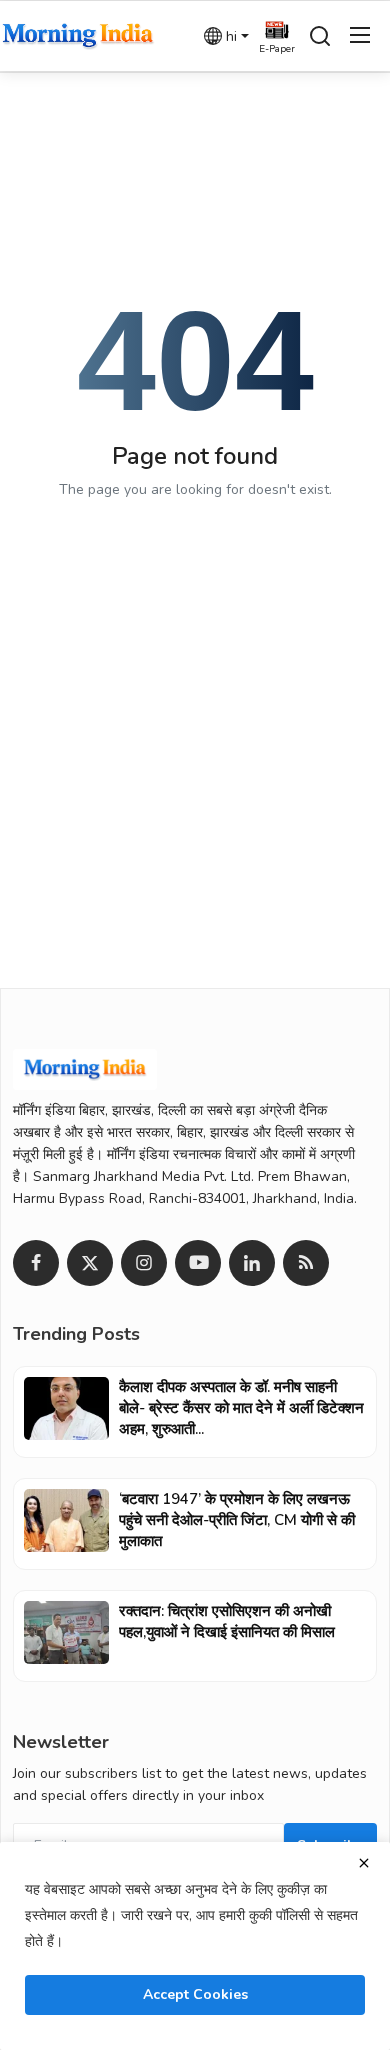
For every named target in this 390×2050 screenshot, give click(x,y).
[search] (320, 36)
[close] (364, 1863)
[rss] (306, 1263)
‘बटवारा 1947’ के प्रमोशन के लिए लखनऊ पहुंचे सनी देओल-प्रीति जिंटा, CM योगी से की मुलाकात (237, 1520)
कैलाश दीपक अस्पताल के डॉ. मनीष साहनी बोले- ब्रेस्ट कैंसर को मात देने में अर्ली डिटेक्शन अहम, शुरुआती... (241, 1408)
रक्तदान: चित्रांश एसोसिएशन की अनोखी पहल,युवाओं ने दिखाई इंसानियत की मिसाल (227, 1621)
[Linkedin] (252, 1263)
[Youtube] (198, 1263)
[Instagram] (144, 1263)
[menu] (360, 36)
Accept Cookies (195, 1994)
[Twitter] (90, 1263)
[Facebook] (36, 1263)
